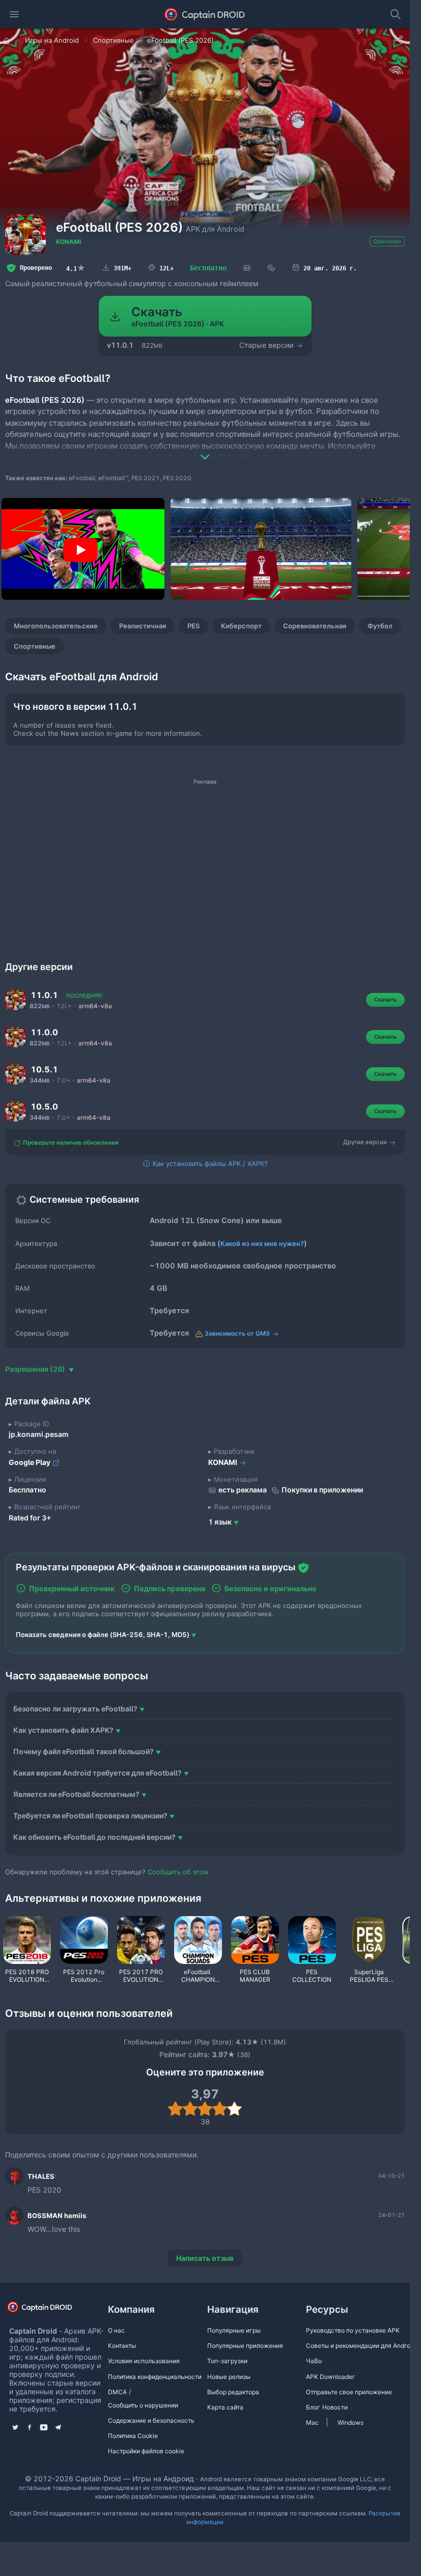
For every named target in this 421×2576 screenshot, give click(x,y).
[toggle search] (396, 14)
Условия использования (144, 2361)
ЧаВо (314, 2361)
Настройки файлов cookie (146, 2451)
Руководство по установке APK (353, 2330)
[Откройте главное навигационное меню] (14, 14)
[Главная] (8, 40)
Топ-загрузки (227, 2361)
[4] (220, 2109)
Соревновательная (315, 626)
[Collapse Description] (205, 450)
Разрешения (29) (36, 1369)
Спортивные (35, 646)
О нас (116, 2330)
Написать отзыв (205, 2258)
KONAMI (68, 242)
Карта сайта (225, 2407)
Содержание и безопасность (151, 2420)
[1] (175, 2109)
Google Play (30, 1462)
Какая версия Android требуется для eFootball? (97, 1773)
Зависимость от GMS (237, 1333)
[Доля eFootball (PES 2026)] (399, 40)
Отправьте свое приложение (349, 2392)
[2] (190, 2109)
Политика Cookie (133, 2436)
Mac (312, 2422)
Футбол (380, 626)
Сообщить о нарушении (143, 2405)
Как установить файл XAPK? (63, 1730)
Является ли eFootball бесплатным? (76, 1794)
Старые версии (267, 345)
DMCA (117, 2392)
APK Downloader (330, 2377)
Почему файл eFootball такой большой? (83, 1751)
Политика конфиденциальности (155, 2377)
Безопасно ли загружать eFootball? (75, 1709)
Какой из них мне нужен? (262, 1243)
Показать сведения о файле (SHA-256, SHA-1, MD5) (103, 1635)
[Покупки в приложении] (271, 268)
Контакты (122, 2346)
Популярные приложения (245, 2346)
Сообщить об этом (178, 1872)
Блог (313, 2407)
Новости (335, 2407)
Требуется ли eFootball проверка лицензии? (90, 1816)
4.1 (76, 268)
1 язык (220, 1522)
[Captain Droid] (48, 2310)
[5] (234, 2109)
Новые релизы (229, 2377)
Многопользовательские (56, 626)
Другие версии (366, 1142)
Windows (350, 2422)
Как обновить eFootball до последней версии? (94, 1837)
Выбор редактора (233, 2392)
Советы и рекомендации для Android (361, 2346)
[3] (205, 2109)
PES (193, 626)
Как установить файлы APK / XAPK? (209, 1164)
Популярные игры (234, 2330)
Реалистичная (143, 626)
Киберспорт (241, 626)
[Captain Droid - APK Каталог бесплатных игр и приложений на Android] (205, 14)
